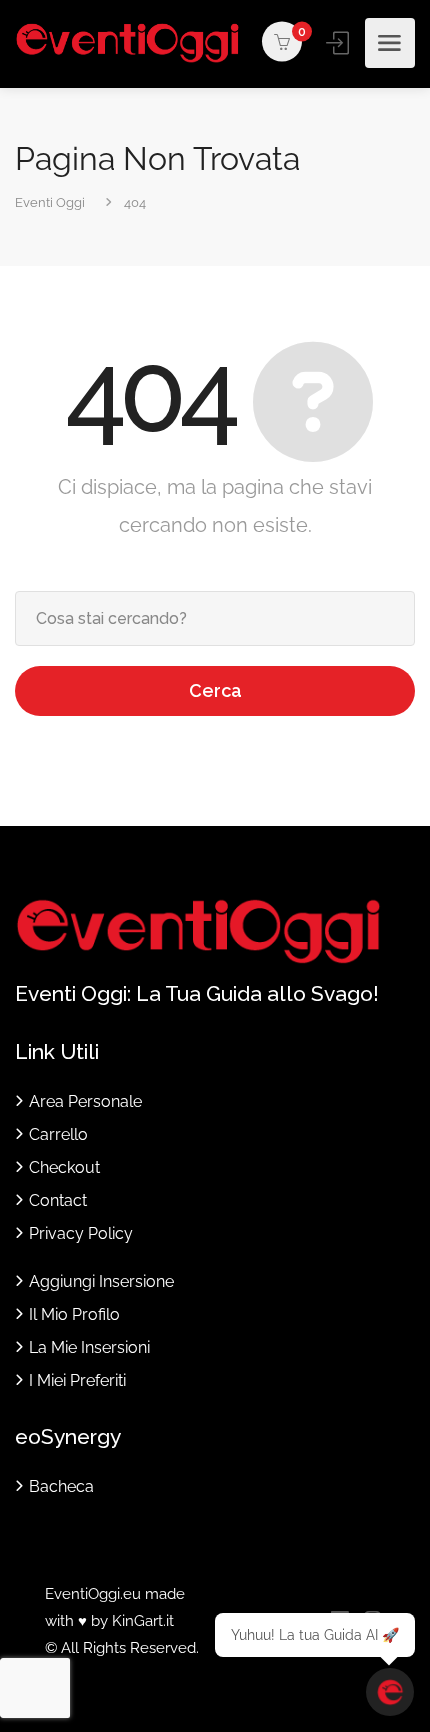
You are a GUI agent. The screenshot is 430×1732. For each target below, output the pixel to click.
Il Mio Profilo (74, 1314)
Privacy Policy (81, 1233)
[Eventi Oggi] (127, 43)
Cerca (215, 690)
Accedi (339, 43)
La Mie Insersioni (89, 1347)
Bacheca (61, 1486)
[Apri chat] (390, 1692)
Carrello (58, 1134)
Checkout (64, 1167)
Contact (58, 1200)
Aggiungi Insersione (101, 1281)
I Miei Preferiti (77, 1380)
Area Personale (85, 1101)
